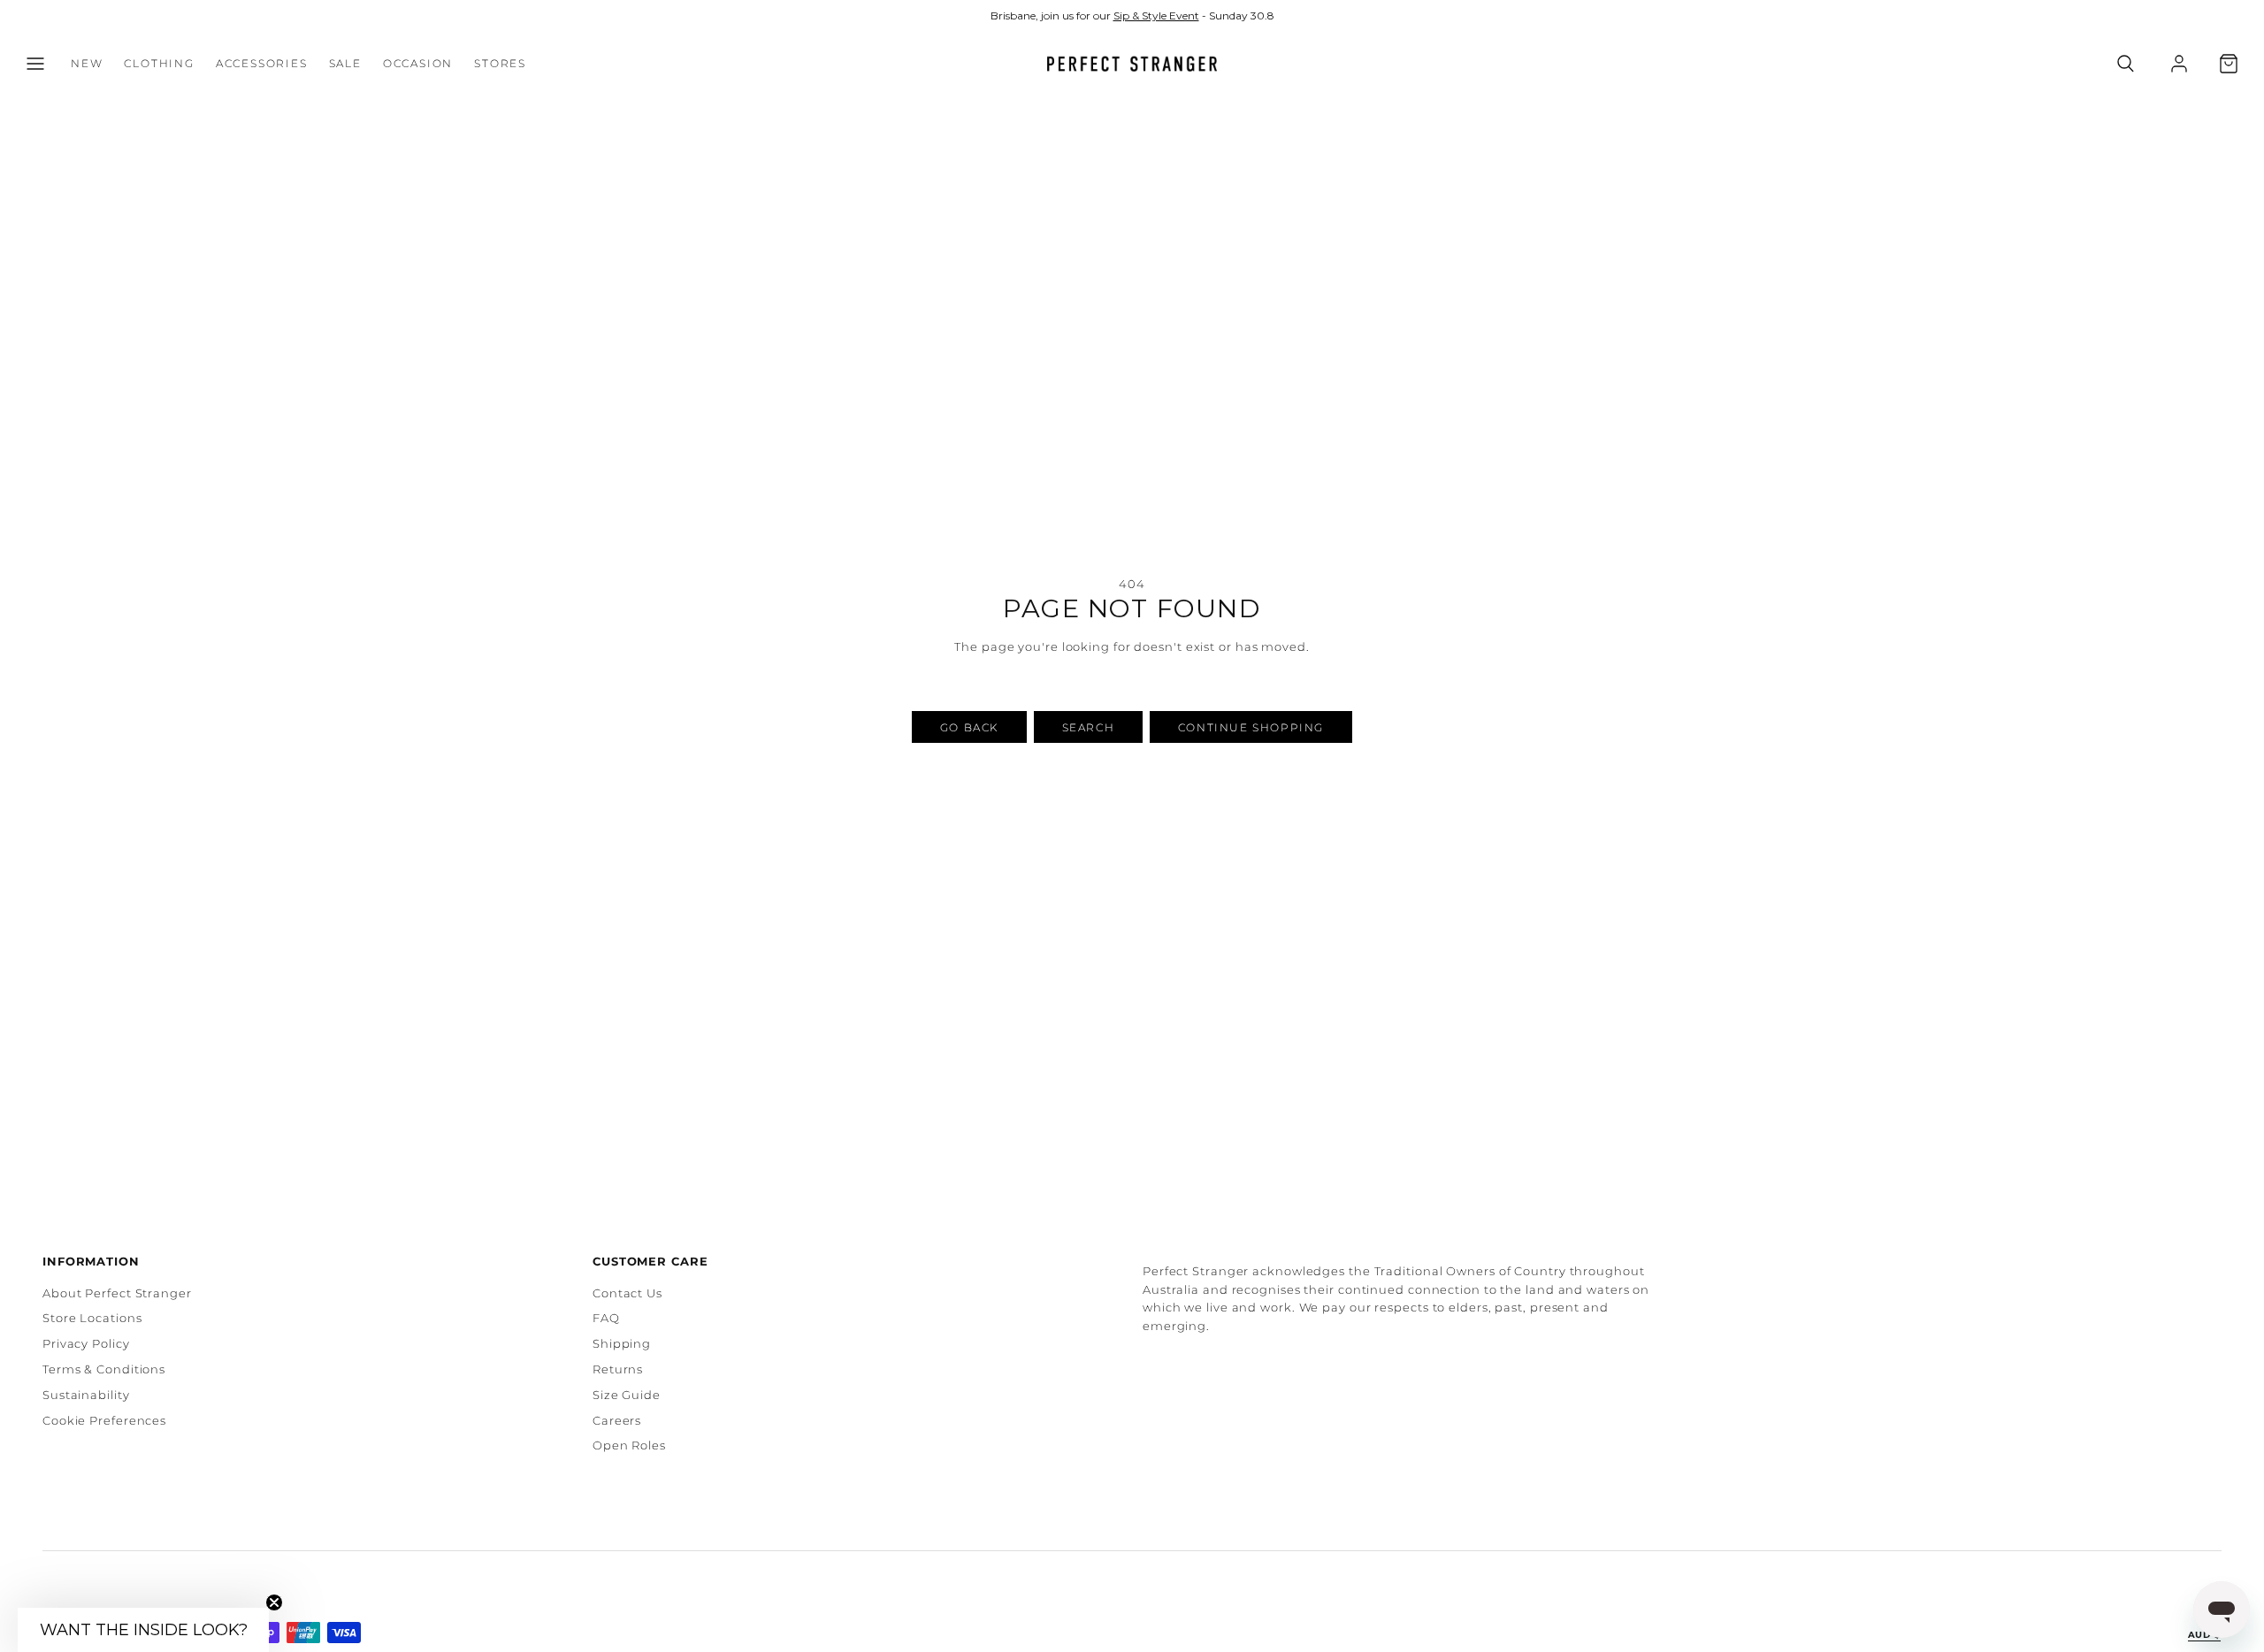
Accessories (262, 64)
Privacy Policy (86, 1343)
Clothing (159, 64)
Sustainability (86, 1395)
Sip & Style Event (1156, 15)
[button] (35, 64)
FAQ (606, 1318)
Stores (500, 64)
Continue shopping (1251, 727)
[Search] (2126, 64)
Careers (617, 1420)
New (87, 64)
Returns (618, 1369)
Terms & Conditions (104, 1369)
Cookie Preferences (104, 1420)
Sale (345, 64)
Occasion (418, 64)
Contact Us (627, 1293)
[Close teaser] (274, 1602)
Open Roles (629, 1445)
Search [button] (1089, 727)
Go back (969, 727)
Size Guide (627, 1395)
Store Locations (92, 1318)
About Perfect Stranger (117, 1293)
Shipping (622, 1343)
